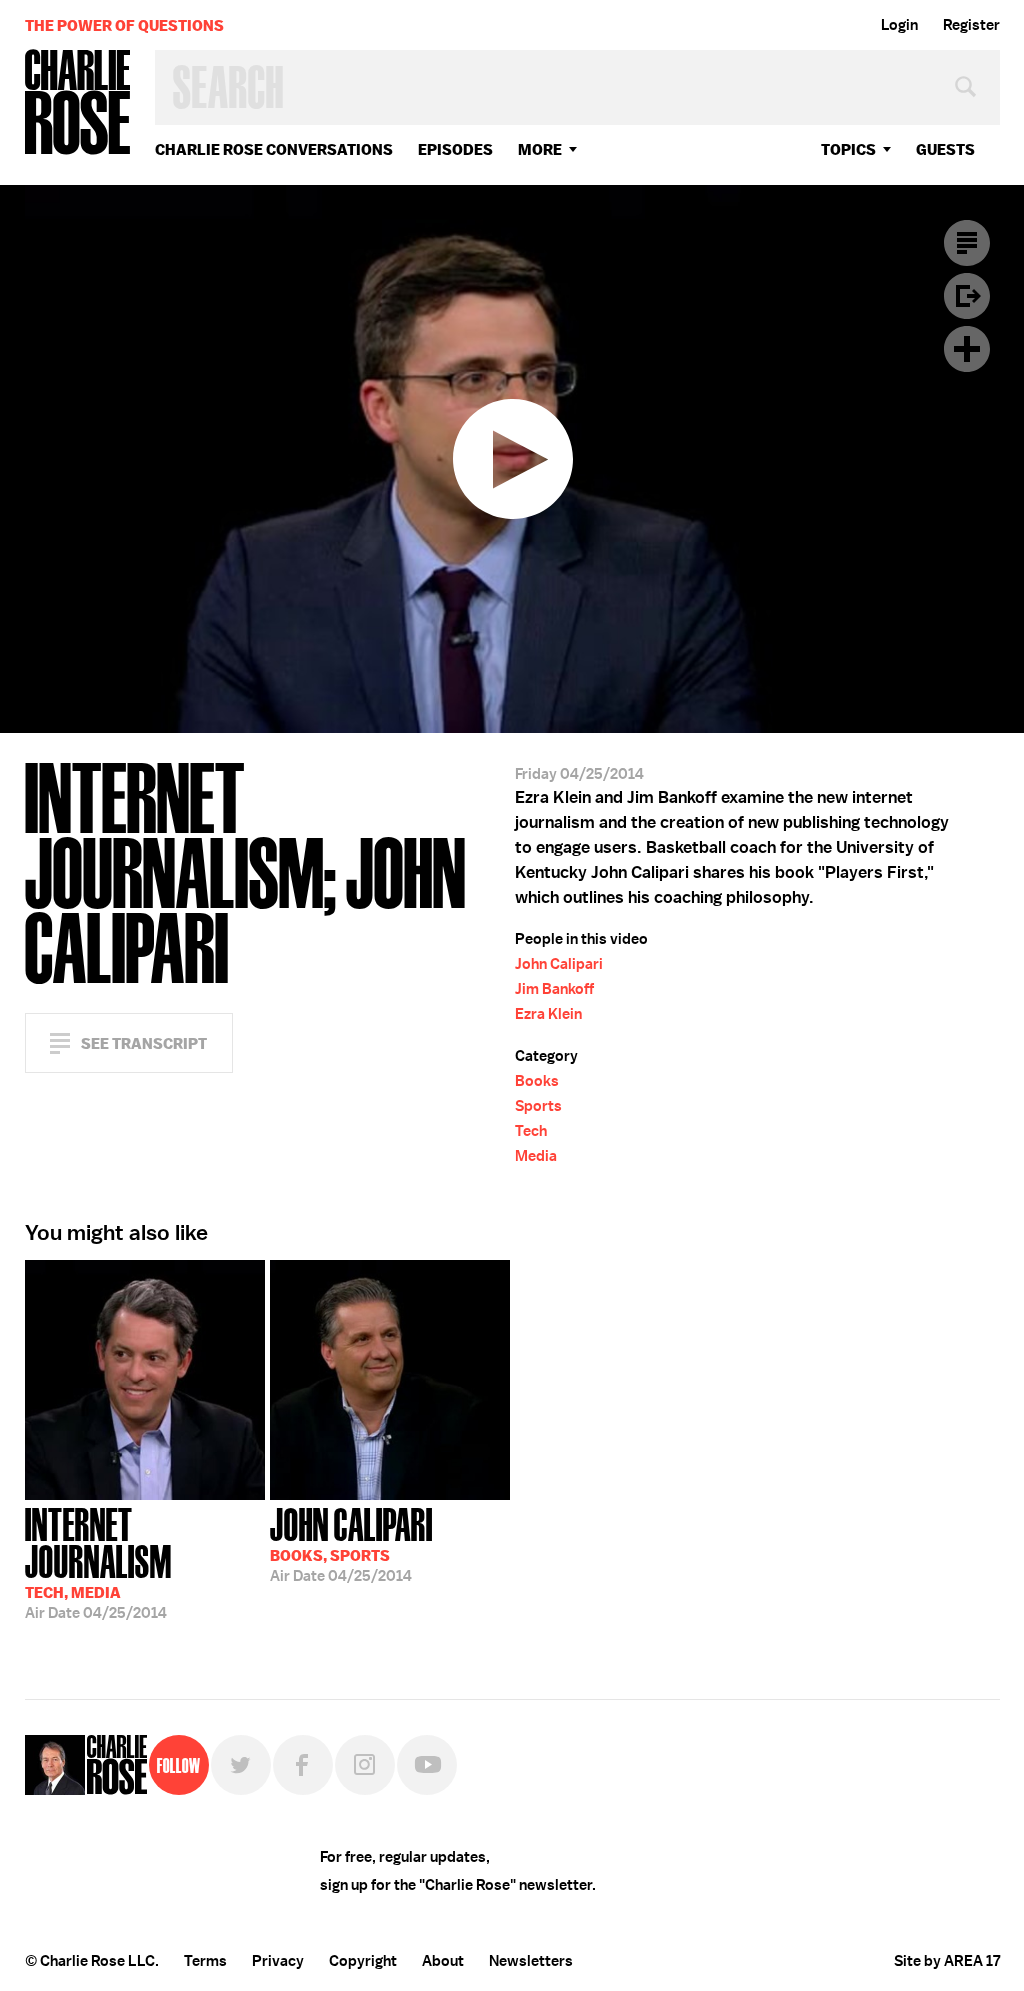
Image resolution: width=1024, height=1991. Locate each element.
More (540, 149)
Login (899, 25)
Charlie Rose (78, 103)
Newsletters (531, 1961)
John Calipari (559, 964)
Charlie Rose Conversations (274, 149)
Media (536, 1156)
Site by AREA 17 (947, 1961)
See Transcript (144, 1043)
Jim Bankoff (554, 989)
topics (848, 149)
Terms (205, 1961)
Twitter (241, 1765)
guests (945, 149)
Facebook (303, 1765)
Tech (531, 1131)
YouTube (427, 1765)
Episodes (455, 149)
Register (971, 25)
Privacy (278, 1961)
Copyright (363, 1961)
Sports (538, 1106)
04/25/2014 (98, 1561)
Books (537, 1081)
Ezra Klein (548, 1014)
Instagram (365, 1765)
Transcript (967, 243)
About (443, 1961)
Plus (967, 349)
